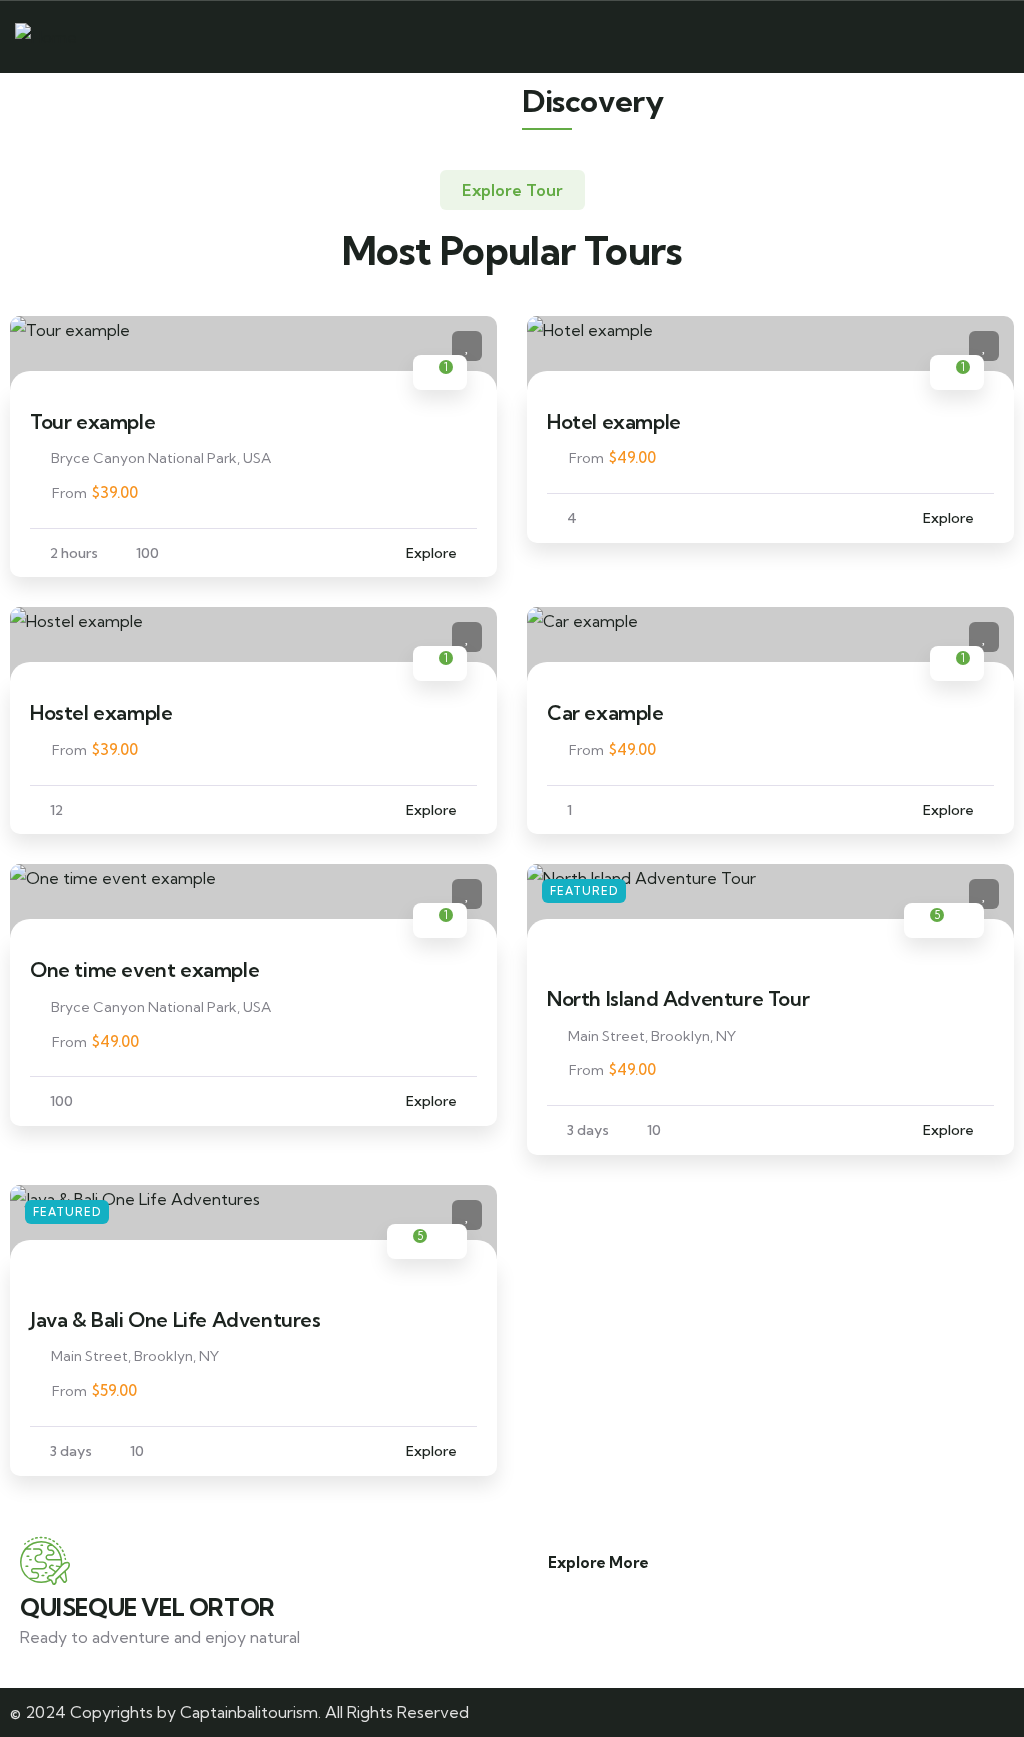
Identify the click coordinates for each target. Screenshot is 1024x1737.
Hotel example (614, 421)
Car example (605, 712)
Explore (431, 553)
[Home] (46, 37)
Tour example (92, 421)
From (69, 493)
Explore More (598, 1562)
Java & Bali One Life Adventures (175, 1319)
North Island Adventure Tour (678, 998)
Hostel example (101, 712)
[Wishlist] (467, 346)
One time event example (144, 969)
